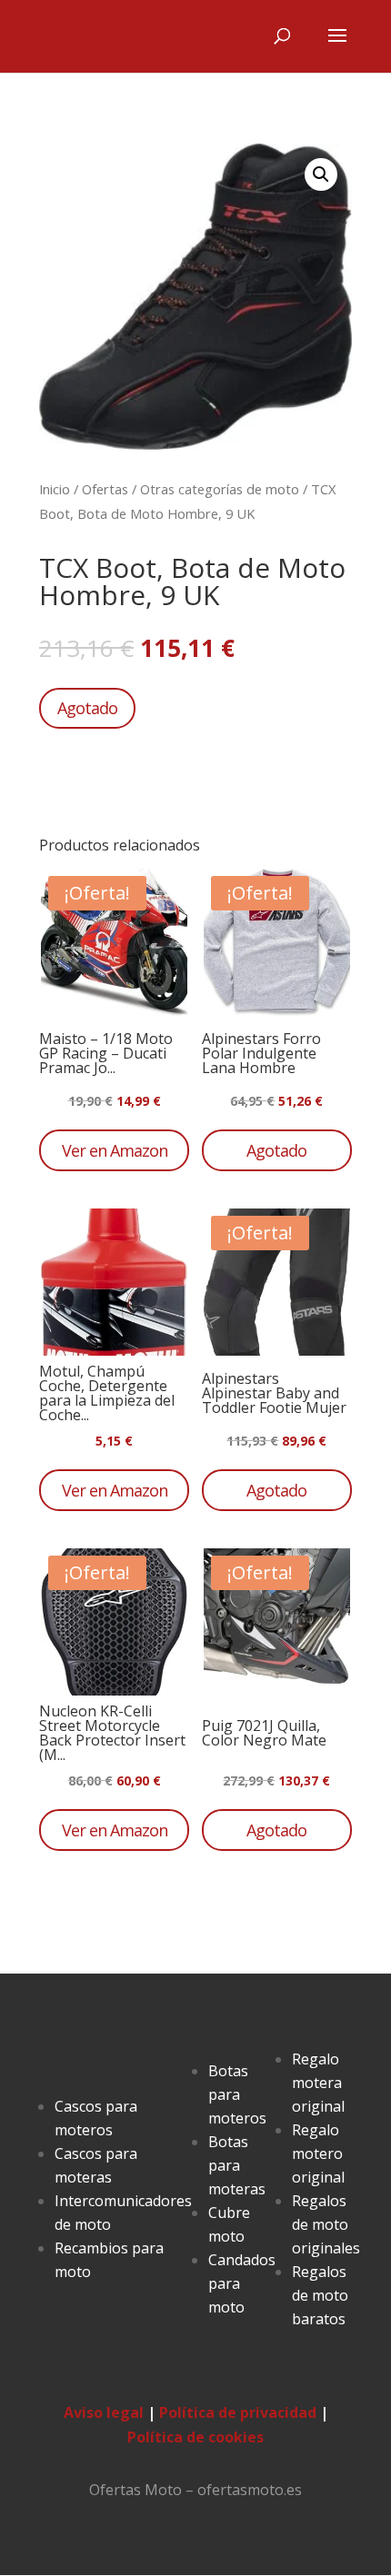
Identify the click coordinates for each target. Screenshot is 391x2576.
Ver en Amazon (115, 1150)
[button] (321, 174)
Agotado (87, 708)
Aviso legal (104, 2412)
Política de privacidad (238, 2412)
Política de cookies (195, 2437)
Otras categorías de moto (220, 489)
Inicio (55, 489)
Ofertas (105, 489)
